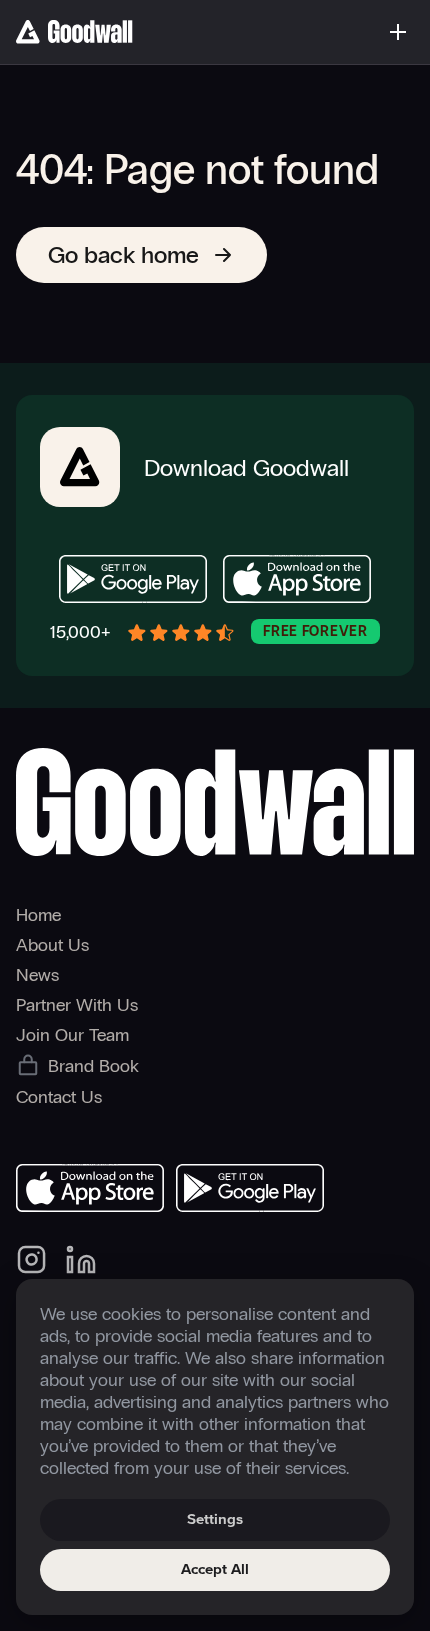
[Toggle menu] (398, 32)
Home (38, 915)
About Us (52, 945)
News (37, 975)
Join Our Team (72, 1035)
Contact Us (59, 1097)
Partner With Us (77, 1005)
